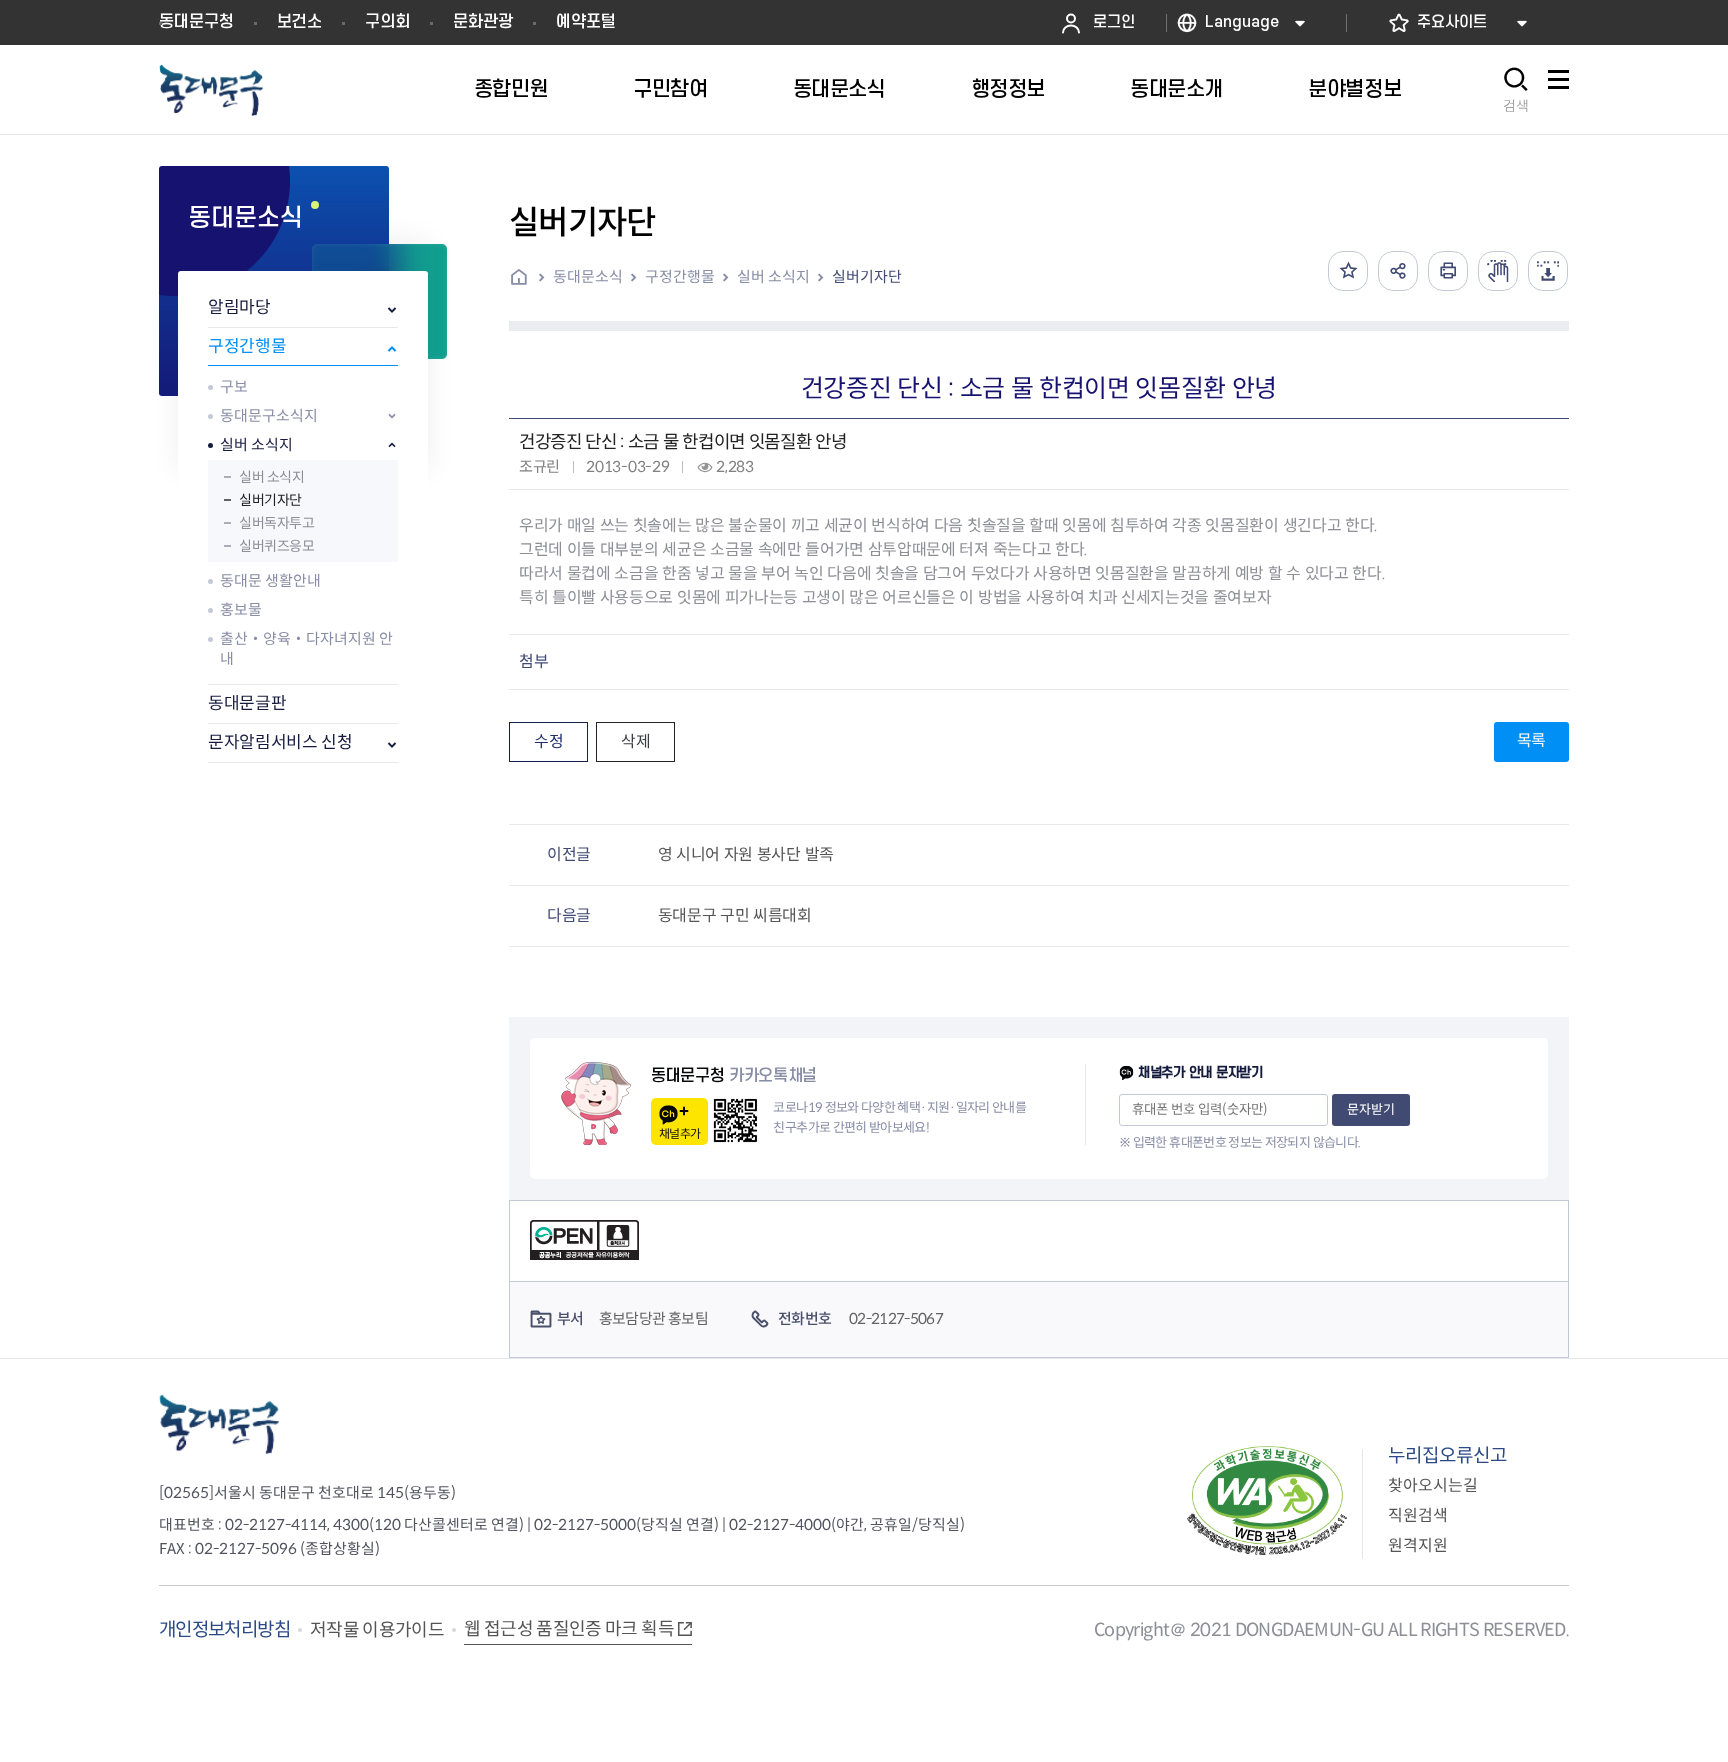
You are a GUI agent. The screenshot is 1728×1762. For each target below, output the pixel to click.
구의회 (387, 22)
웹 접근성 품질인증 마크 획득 (569, 1629)
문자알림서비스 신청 (280, 742)
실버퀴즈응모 (276, 546)
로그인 (1114, 22)
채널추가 (679, 1133)
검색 (1516, 106)
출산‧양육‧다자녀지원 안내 (306, 648)
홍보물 (241, 609)
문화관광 (483, 22)
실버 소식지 (256, 444)
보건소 (299, 22)
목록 (1531, 740)
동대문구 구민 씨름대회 (735, 915)
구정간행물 (247, 346)
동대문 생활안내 (270, 580)
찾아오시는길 (1433, 1485)
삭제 (635, 741)
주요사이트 (1452, 22)
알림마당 (239, 307)
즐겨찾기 (1348, 271)
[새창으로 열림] (1498, 271)
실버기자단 (270, 500)
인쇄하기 (1448, 271)
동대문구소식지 (269, 415)
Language (1242, 22)
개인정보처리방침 (224, 1629)
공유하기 (1398, 271)
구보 (234, 386)
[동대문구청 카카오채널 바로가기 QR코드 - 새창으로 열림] (735, 1120)
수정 (548, 741)
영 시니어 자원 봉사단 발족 (746, 854)
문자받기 (1371, 1109)
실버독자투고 (276, 523)
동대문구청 (196, 22)
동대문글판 (247, 703)
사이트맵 (1558, 90)
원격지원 (1418, 1545)
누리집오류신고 (1447, 1455)
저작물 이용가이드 (377, 1630)
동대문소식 (588, 276)
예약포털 (586, 22)
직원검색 (1418, 1515)
